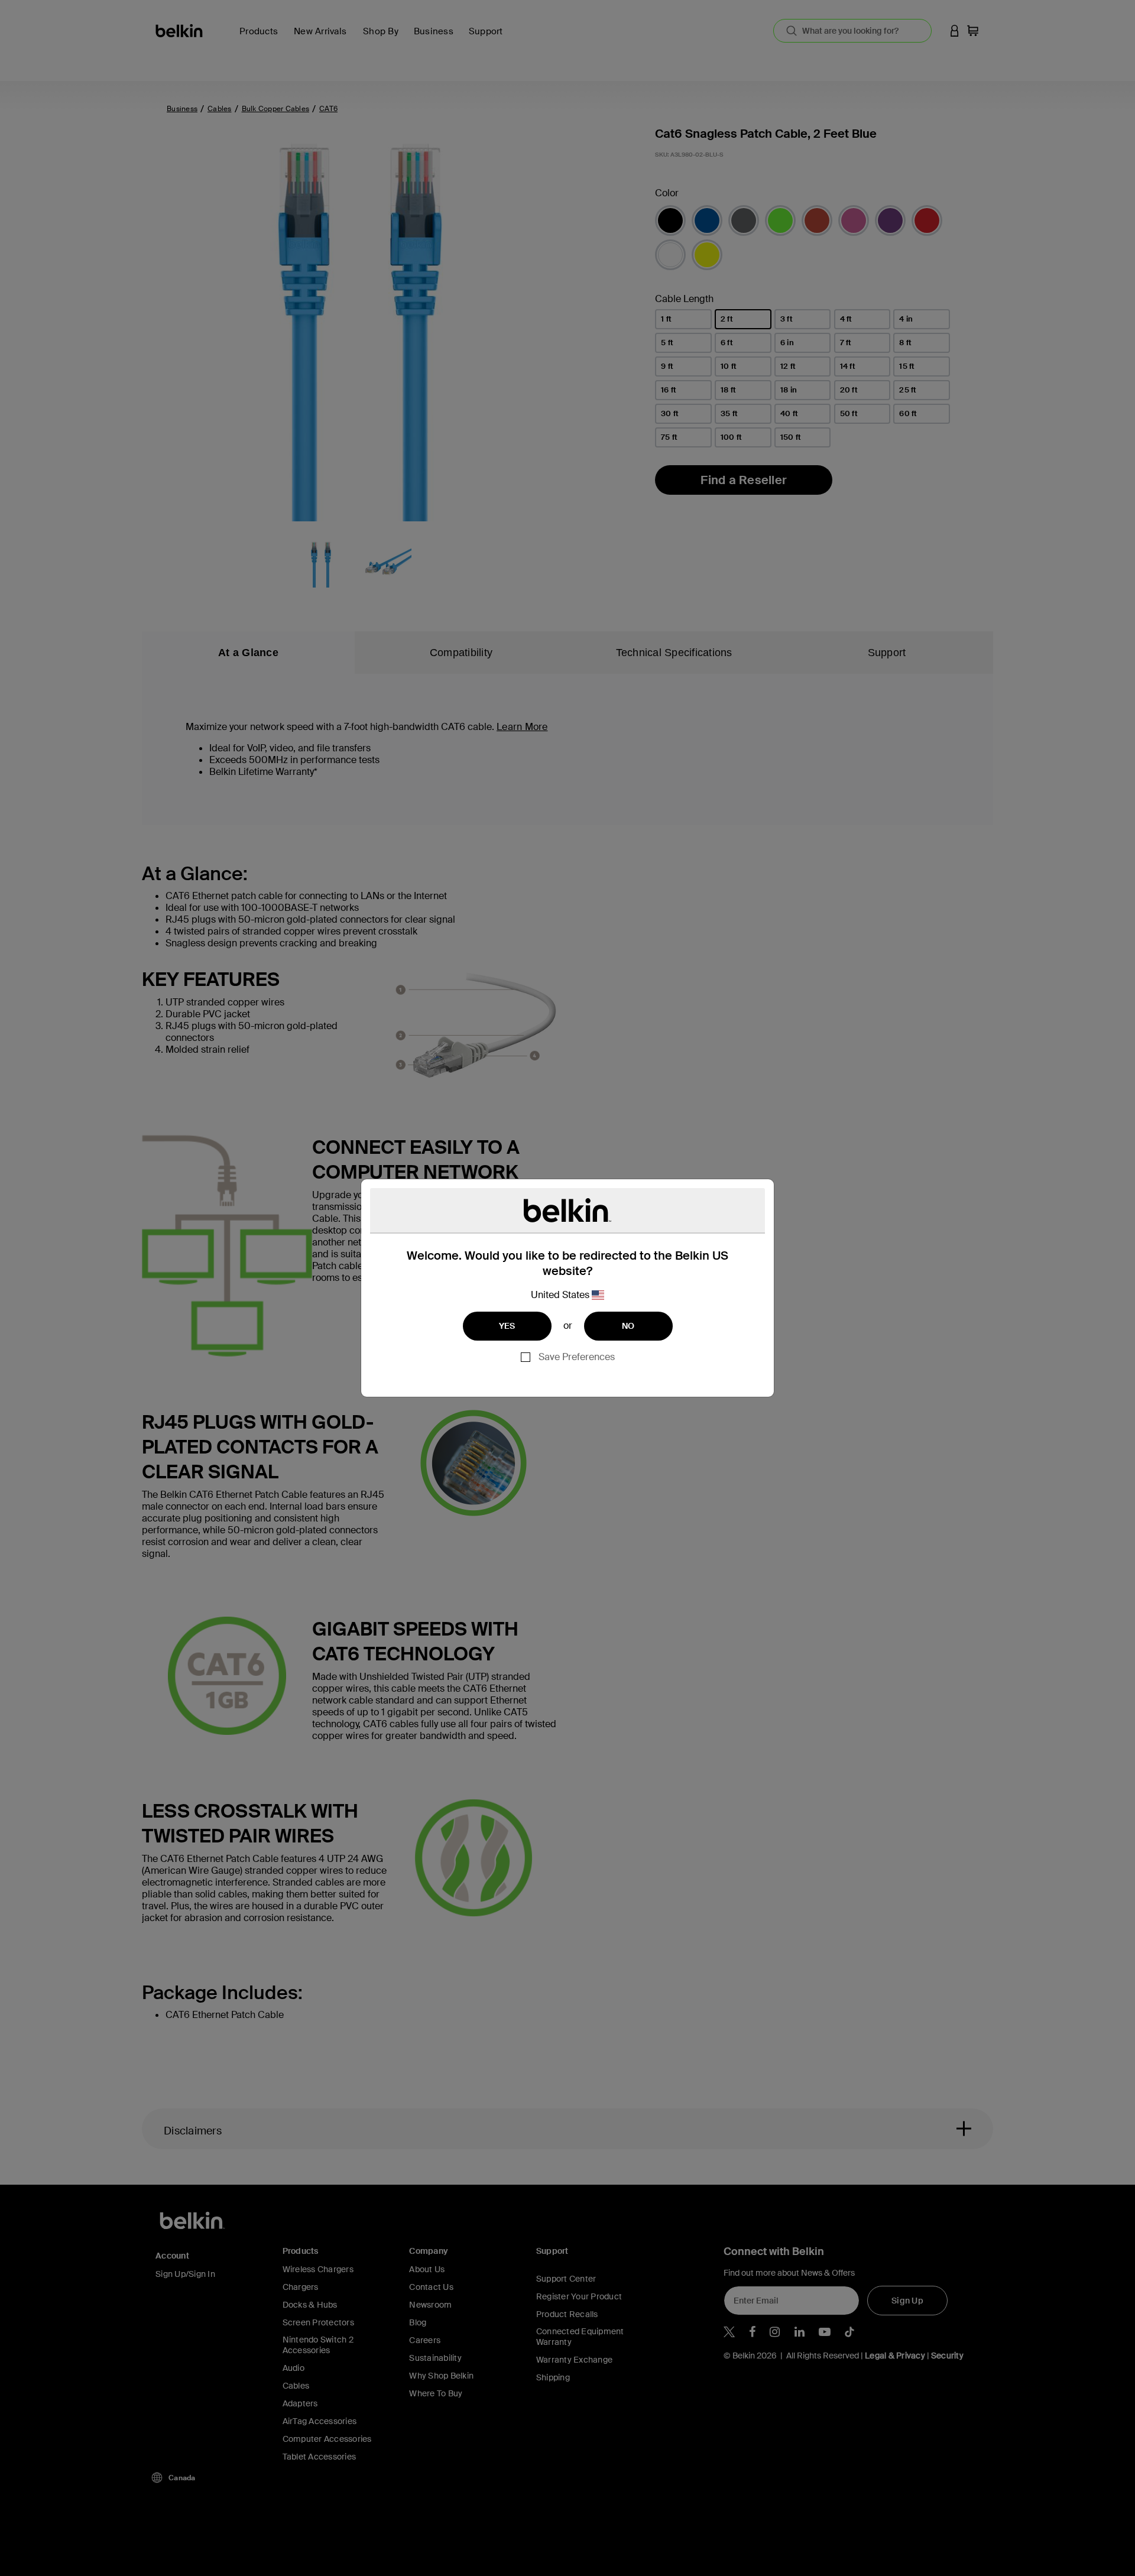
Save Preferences (577, 1357)
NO (628, 1326)
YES (507, 1326)
